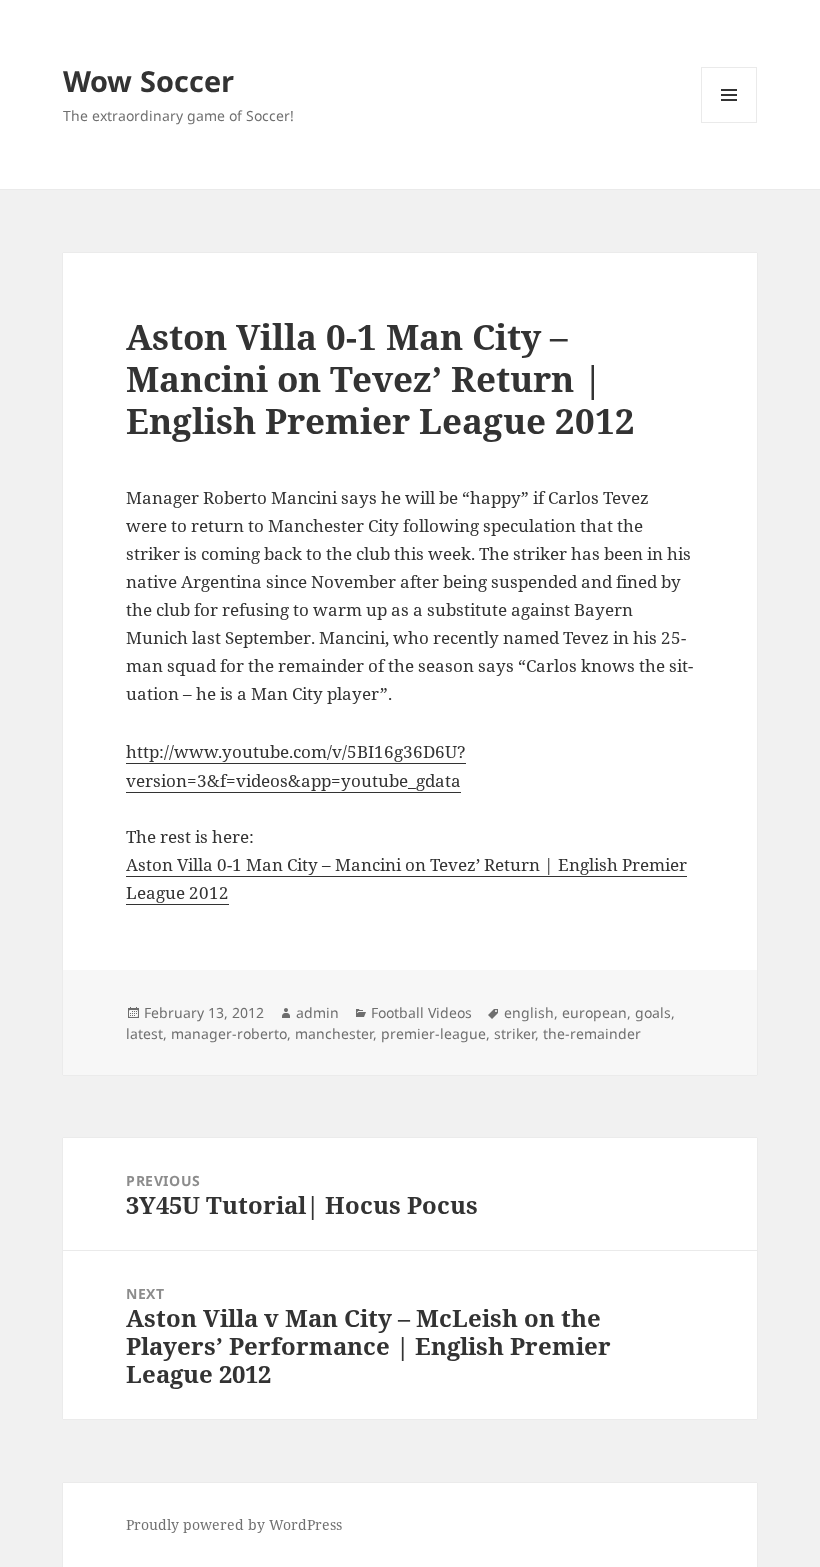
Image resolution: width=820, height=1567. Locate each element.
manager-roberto (229, 1033)
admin (317, 1012)
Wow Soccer (148, 80)
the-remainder (592, 1033)
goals (653, 1012)
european (594, 1012)
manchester (334, 1033)
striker (514, 1033)
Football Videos (421, 1012)
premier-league (433, 1033)
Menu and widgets (729, 122)
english (529, 1012)
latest (144, 1033)
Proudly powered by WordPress (234, 1524)
